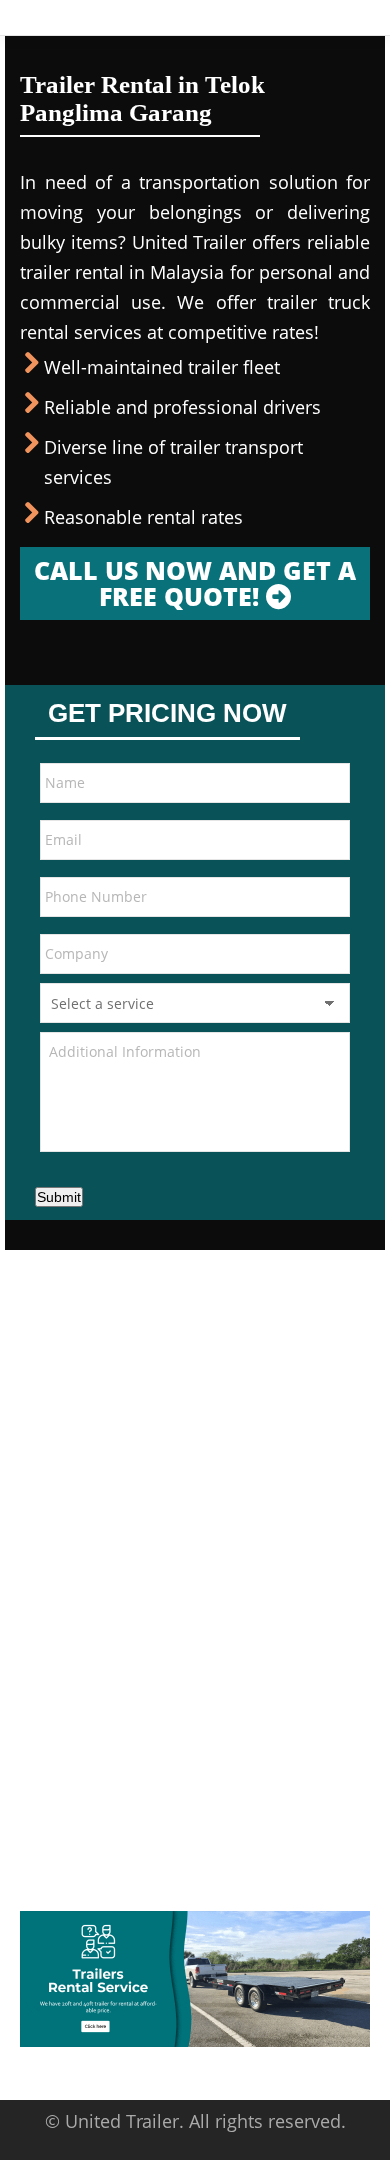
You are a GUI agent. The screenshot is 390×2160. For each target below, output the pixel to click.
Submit (59, 1197)
